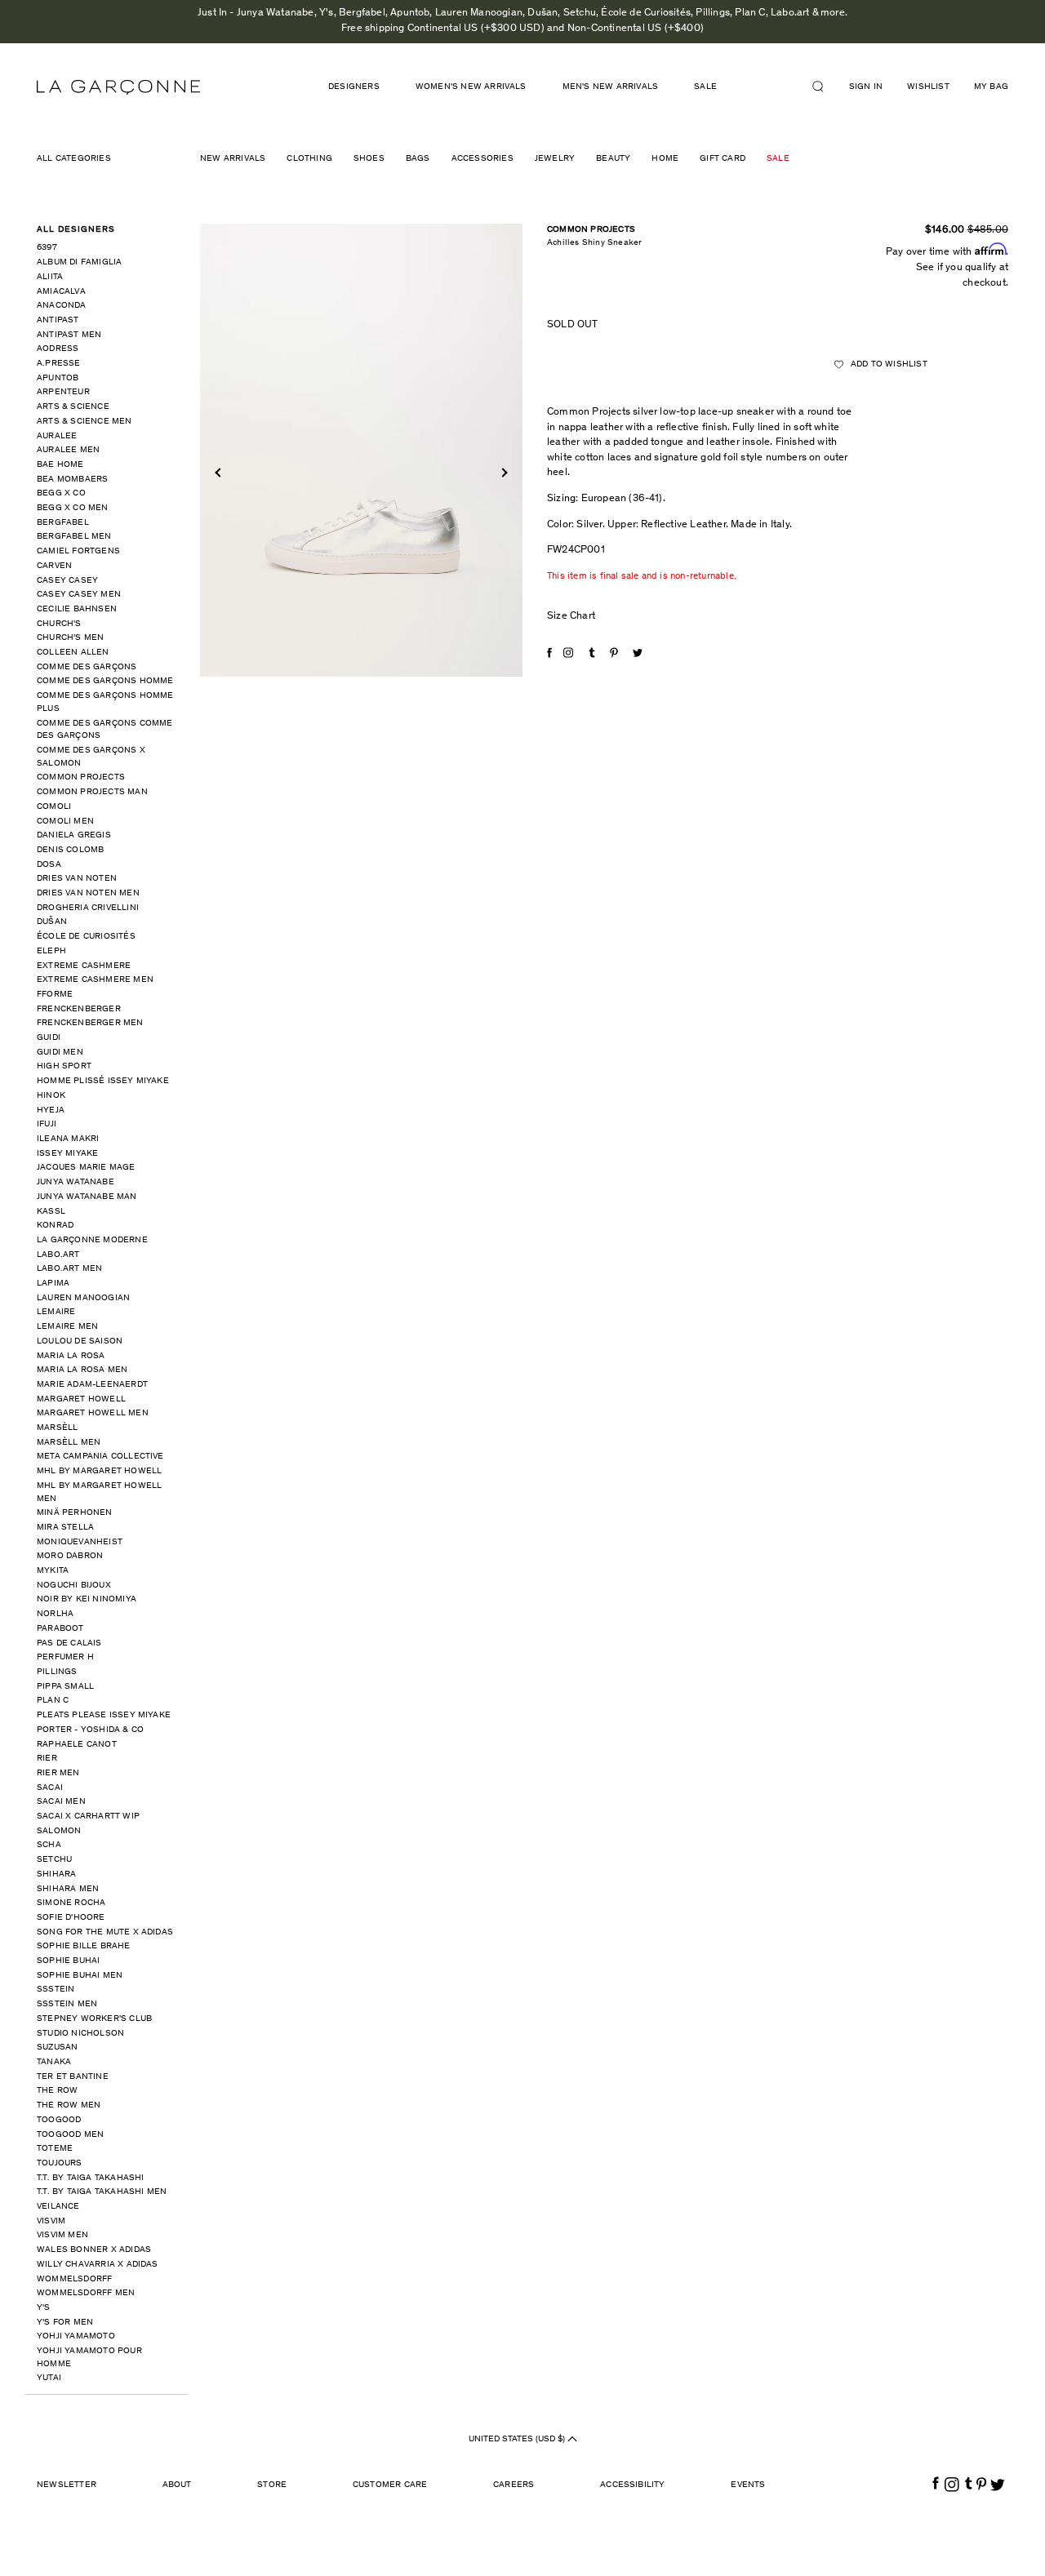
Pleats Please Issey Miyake (104, 1715)
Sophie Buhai (68, 1961)
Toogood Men (70, 2135)
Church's (59, 624)
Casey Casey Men (79, 595)
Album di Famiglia (79, 262)
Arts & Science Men (84, 422)
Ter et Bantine (73, 2077)
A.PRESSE (59, 364)
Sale (778, 159)
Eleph (51, 951)
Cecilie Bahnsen (77, 609)
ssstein (56, 1990)
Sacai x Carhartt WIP (88, 1817)
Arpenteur (63, 392)
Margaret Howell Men (93, 1413)
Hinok (51, 1096)
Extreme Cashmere (84, 966)
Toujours (60, 2163)
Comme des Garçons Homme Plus (105, 702)
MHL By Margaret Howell (99, 1471)
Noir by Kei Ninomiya (87, 1599)
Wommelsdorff (74, 2279)
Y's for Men (65, 2323)
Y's (44, 2308)
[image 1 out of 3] (361, 451)
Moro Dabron (70, 1556)
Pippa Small (65, 1687)
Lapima (53, 1284)
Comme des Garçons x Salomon (91, 757)
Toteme (55, 2149)
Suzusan (57, 2047)
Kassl (51, 1212)
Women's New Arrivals (471, 87)
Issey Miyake (67, 1154)
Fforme (55, 995)
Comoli (54, 807)
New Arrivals (233, 159)
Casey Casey (67, 581)
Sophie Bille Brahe (84, 1946)
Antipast (58, 320)
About (177, 2485)
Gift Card (723, 159)
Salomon (59, 1831)
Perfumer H (65, 1657)
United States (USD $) (518, 2439)
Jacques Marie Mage (86, 1168)
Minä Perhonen (75, 1513)
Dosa (49, 865)
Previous (219, 472)
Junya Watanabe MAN (87, 1197)
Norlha (55, 1614)
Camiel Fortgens (78, 551)
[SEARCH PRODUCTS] (825, 87)
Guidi (49, 1038)
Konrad (55, 1226)
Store (272, 2485)
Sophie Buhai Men (80, 1976)
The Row (57, 2091)
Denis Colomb (70, 850)
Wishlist (928, 87)
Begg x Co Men (73, 508)
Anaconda (62, 306)
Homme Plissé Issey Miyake (103, 1081)
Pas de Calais (69, 1643)
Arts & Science (73, 407)
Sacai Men (61, 1802)
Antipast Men (69, 335)
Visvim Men (62, 2235)
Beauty (613, 159)
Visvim (51, 2221)
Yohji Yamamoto (76, 2336)
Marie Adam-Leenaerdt (92, 1385)
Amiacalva (61, 292)
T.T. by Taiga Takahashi (91, 2178)
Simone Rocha (71, 1903)
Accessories (482, 159)
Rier (47, 1759)
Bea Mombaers (72, 480)
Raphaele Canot (77, 1745)
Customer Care (390, 2485)
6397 (47, 248)
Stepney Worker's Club (94, 2019)
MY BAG (991, 87)
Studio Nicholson (80, 2034)
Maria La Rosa (71, 1356)
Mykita (53, 1571)
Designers (354, 87)
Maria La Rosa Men (82, 1370)
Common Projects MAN (92, 792)
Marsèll (57, 1428)
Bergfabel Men (74, 537)
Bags (418, 159)
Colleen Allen (73, 653)
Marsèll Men (69, 1443)
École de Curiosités (86, 937)
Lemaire (56, 1312)
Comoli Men (65, 822)
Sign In (866, 87)
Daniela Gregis (74, 835)
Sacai (50, 1788)
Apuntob (58, 378)
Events (748, 2485)
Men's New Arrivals (611, 87)
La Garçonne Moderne (92, 1240)
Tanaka (54, 2062)
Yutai (49, 2378)
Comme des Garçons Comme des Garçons (105, 730)
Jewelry (555, 159)
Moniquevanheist (80, 1542)
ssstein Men (67, 2004)
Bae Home (60, 465)
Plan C (53, 1701)
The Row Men (69, 2105)
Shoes (369, 159)
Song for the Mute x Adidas (105, 1932)
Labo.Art (58, 1255)
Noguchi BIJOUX (74, 1586)
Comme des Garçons (87, 667)
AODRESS (58, 349)
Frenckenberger (79, 1009)
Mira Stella (65, 1528)
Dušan (52, 922)
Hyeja (51, 1110)
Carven (54, 566)
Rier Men (58, 1773)
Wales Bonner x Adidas (94, 2250)
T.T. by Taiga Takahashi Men (102, 2192)
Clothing (309, 159)
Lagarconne (118, 87)
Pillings (57, 1672)
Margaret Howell (81, 1399)
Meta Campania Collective (100, 1457)
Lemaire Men (67, 1327)
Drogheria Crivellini (88, 908)
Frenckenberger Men (90, 1023)
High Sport (64, 1066)
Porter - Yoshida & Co (90, 1730)
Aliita (50, 277)
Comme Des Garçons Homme (105, 681)
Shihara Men (68, 1889)
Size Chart (571, 617)
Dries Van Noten (77, 879)
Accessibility (633, 2485)
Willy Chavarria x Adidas (98, 2265)
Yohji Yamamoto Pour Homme (89, 2358)
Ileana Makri (68, 1139)
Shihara (56, 1874)
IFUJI (47, 1124)
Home (665, 159)
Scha (49, 1845)
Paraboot (60, 1629)
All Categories (74, 159)
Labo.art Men (69, 1269)
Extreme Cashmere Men (95, 980)
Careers (514, 2485)
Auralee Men (68, 450)
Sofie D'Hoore (71, 1918)
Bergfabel (63, 523)
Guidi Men (60, 1053)
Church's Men (70, 638)
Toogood (59, 2120)
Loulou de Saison (80, 1341)
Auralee (57, 436)
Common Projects (81, 777)
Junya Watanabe (76, 1182)
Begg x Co (61, 493)
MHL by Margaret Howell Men (99, 1492)
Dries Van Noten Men (88, 893)
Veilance (58, 2207)
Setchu (54, 1860)
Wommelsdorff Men (86, 2293)
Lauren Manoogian (83, 1298)
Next (502, 472)
